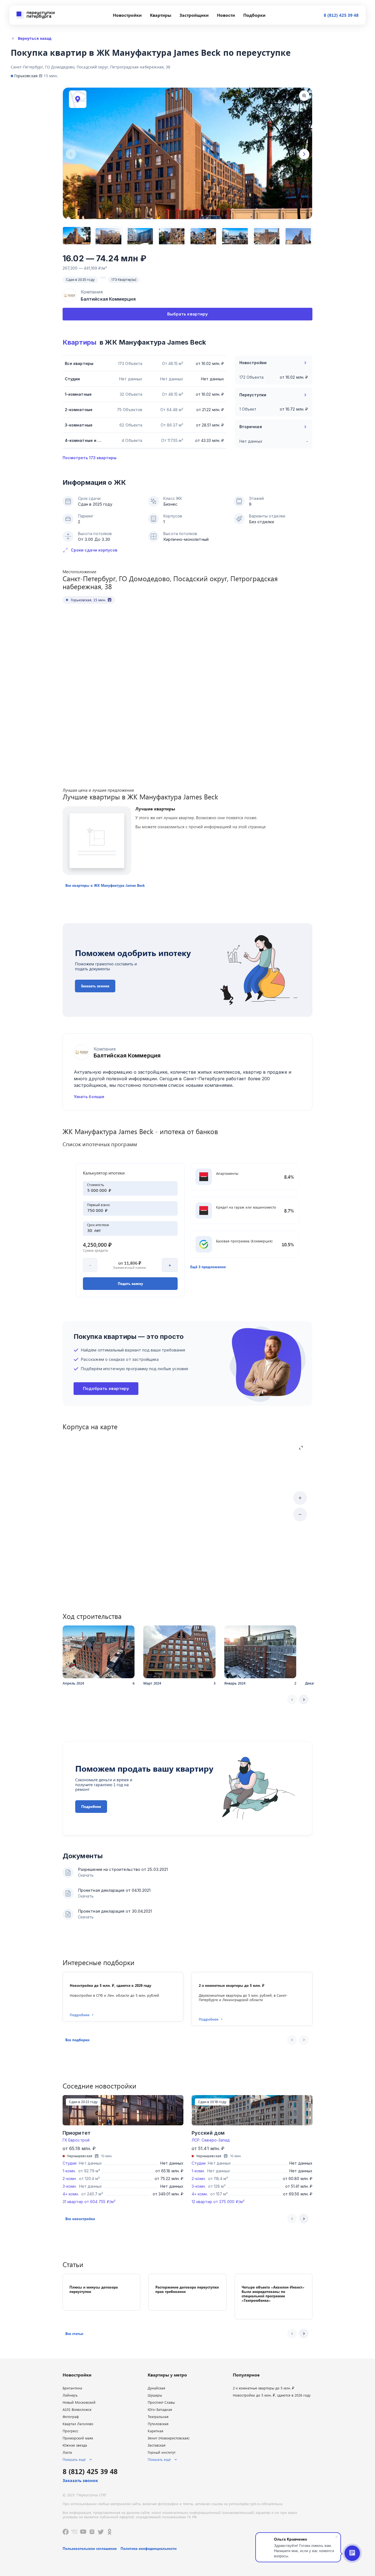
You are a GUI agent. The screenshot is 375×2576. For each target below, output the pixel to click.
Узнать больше (89, 1097)
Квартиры (79, 342)
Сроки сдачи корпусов (94, 550)
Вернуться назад (35, 38)
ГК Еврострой (76, 2140)
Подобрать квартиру (106, 1388)
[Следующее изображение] (304, 154)
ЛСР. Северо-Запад (211, 2140)
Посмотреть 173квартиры (89, 458)
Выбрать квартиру (187, 314)
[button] (105, 885)
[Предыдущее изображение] (71, 154)
